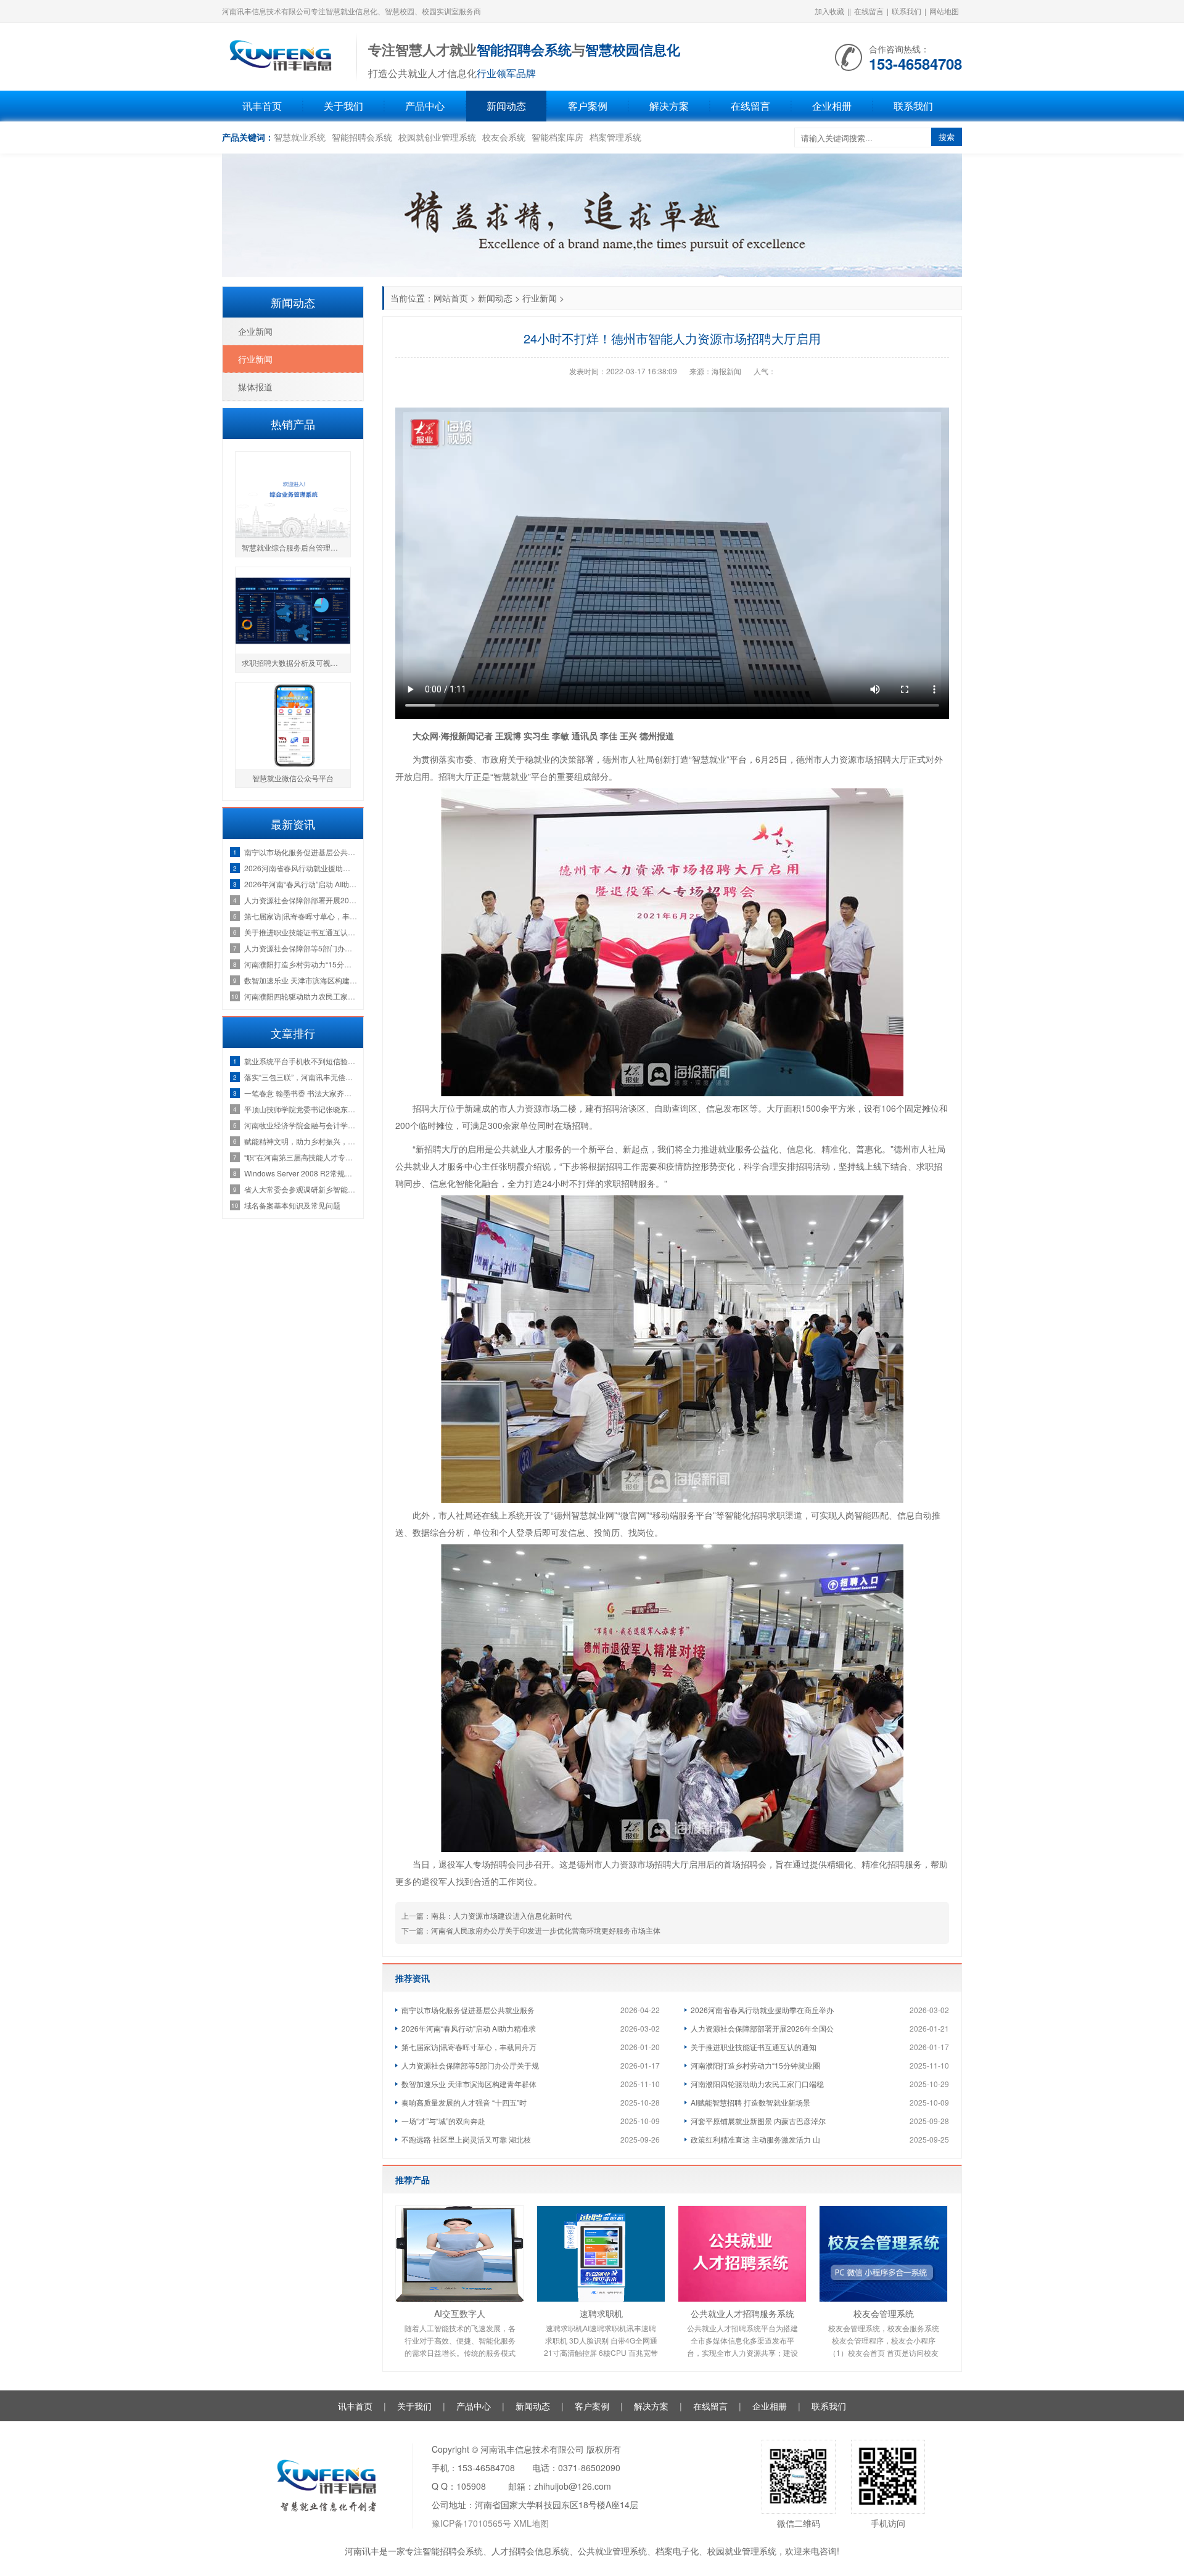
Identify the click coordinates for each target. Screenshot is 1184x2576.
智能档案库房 (557, 137)
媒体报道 (255, 387)
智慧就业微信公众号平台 (293, 778)
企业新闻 (255, 331)
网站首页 (451, 298)
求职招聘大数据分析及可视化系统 (296, 662)
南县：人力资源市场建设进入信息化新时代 (501, 1915)
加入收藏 (829, 11)
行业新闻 (540, 298)
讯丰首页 (262, 106)
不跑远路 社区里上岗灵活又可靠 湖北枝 (466, 2139)
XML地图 (531, 2523)
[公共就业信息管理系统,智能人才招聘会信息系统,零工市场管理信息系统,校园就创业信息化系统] (283, 55)
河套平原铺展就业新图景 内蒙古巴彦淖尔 (758, 2121)
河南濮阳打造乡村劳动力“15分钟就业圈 (755, 2065)
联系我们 (906, 11)
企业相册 (832, 106)
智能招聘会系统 (362, 137)
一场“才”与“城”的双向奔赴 (443, 2121)
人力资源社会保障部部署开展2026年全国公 (762, 2028)
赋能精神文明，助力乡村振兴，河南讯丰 (301, 1141)
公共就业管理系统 (612, 2551)
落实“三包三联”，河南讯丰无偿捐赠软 (301, 1077)
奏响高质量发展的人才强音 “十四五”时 (464, 2102)
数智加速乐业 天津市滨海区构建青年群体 (469, 2084)
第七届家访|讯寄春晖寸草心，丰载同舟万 (469, 2047)
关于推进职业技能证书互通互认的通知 (754, 2047)
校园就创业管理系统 (437, 137)
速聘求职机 (601, 2313)
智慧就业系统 (300, 137)
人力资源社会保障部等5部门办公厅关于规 (470, 2065)
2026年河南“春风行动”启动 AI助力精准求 (469, 2028)
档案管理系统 (615, 137)
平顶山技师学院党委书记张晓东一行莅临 (301, 1109)
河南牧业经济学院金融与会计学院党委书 (301, 1125)
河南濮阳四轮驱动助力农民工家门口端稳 (757, 2084)
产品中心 (425, 106)
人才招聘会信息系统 (530, 2551)
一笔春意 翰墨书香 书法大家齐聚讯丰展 (301, 1093)
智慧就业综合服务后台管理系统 (294, 547)
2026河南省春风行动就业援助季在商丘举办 (762, 2010)
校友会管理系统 (884, 2313)
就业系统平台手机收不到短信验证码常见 (301, 1061)
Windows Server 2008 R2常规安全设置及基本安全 (301, 1173)
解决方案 (669, 106)
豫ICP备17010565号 (471, 2523)
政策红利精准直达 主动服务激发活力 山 (755, 2139)
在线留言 (869, 11)
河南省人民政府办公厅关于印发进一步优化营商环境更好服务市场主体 (546, 1930)
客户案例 (588, 106)
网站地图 (944, 11)
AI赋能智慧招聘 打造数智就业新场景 (750, 2102)
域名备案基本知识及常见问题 (292, 1205)
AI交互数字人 (460, 2313)
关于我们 (343, 106)
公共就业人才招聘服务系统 (742, 2313)
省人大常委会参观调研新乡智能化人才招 (301, 1189)
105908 (471, 2486)
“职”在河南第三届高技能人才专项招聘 (301, 1157)
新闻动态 (506, 106)
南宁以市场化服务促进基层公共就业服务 (468, 2010)
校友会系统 (504, 137)
